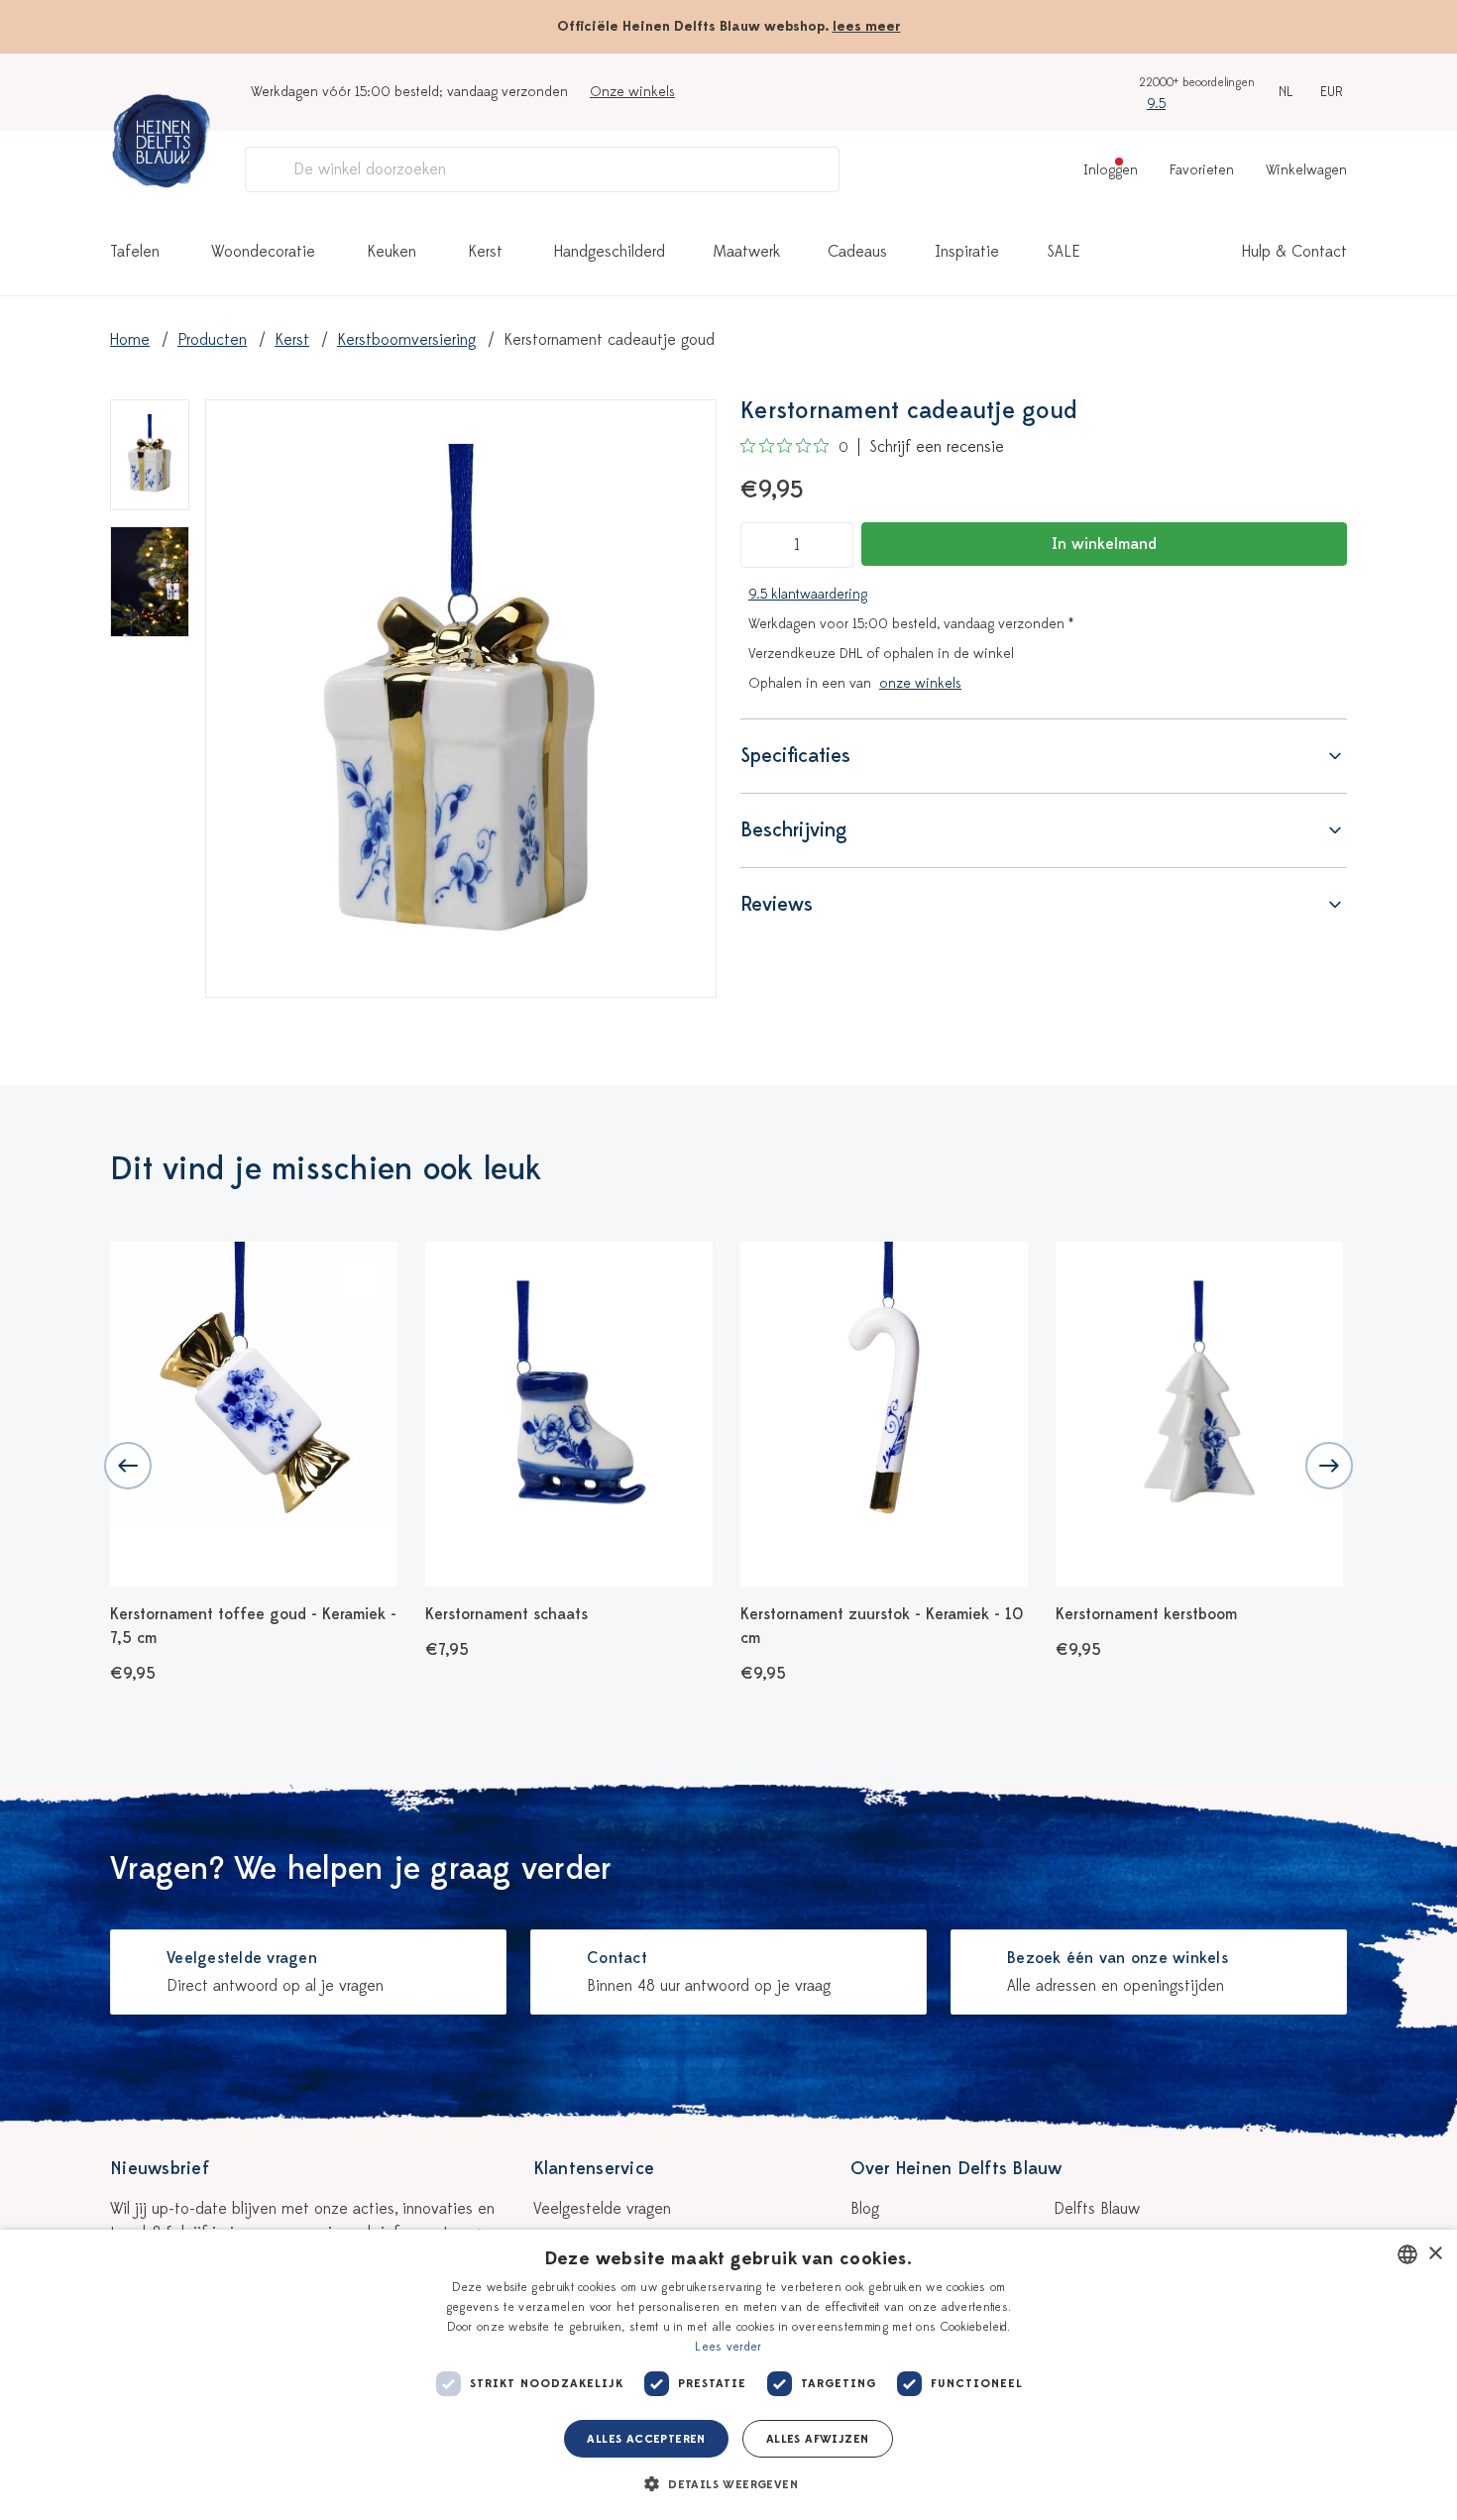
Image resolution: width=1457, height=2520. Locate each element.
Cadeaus (857, 252)
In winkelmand (1104, 544)
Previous (128, 1466)
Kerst (485, 252)
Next (1329, 1466)
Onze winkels (632, 92)
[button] (728, 2484)
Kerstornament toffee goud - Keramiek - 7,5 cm (253, 1626)
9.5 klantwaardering (808, 594)
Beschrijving (794, 830)
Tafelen (135, 252)
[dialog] (728, 2375)
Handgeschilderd (610, 252)
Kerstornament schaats (506, 1614)
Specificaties (795, 756)
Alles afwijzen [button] (818, 2439)
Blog (865, 2209)
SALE (1064, 252)
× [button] (1435, 2254)
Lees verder (728, 2347)
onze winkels (920, 683)
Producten (212, 340)
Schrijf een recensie (937, 447)
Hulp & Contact (1294, 252)
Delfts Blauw (1097, 2209)
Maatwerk (746, 252)
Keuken (392, 252)
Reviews (777, 904)
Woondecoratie (263, 252)
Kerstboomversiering (406, 340)
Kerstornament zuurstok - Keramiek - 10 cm (882, 1626)
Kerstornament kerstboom (1146, 1614)
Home (130, 340)
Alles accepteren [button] (646, 2439)
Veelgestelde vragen (602, 2209)
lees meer (867, 26)
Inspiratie (967, 252)
